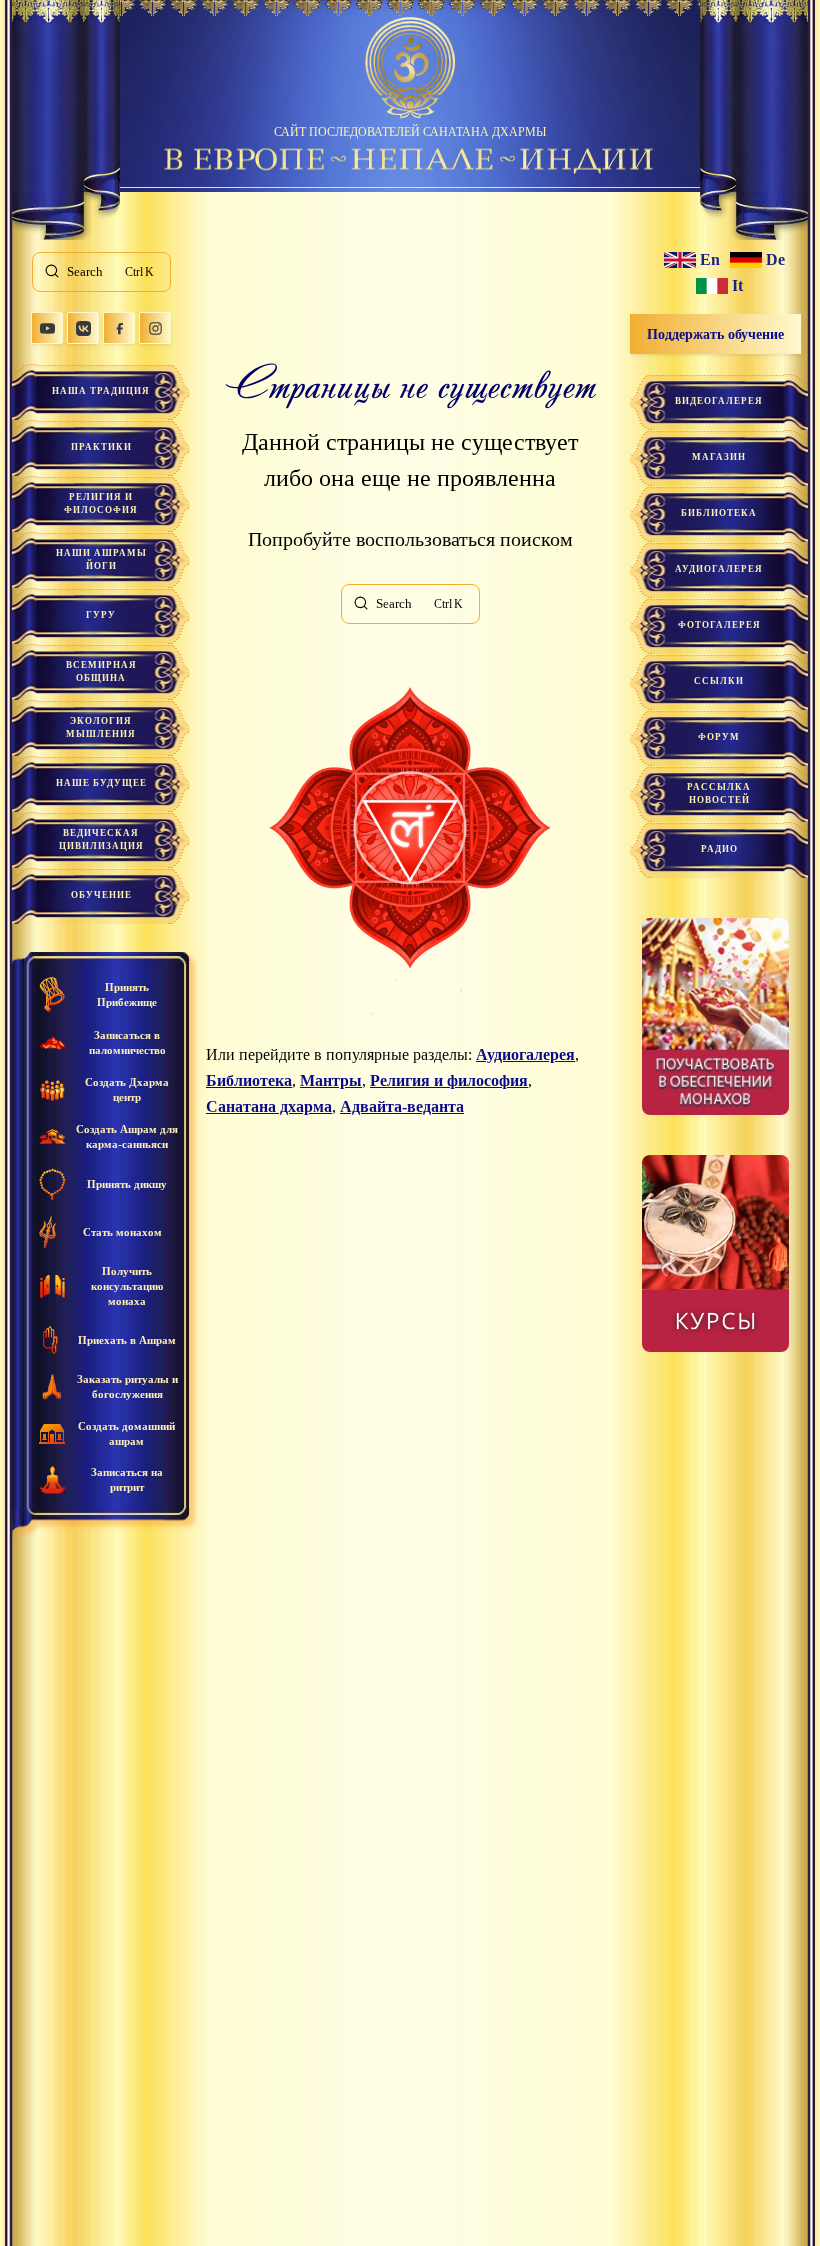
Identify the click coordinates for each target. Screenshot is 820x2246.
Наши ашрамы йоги (101, 559)
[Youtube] (47, 328)
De (775, 260)
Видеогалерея (719, 401)
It (737, 286)
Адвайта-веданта (402, 1106)
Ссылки (719, 681)
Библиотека (249, 1080)
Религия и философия (101, 503)
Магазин (719, 457)
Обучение (101, 895)
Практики (101, 447)
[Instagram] (155, 328)
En (710, 260)
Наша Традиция (101, 391)
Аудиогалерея (525, 1054)
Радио (719, 849)
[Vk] (83, 328)
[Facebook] (119, 328)
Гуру (101, 615)
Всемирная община (101, 671)
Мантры (331, 1080)
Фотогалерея (719, 625)
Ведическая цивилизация (101, 839)
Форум (719, 737)
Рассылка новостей (719, 793)
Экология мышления (101, 727)
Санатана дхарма (269, 1106)
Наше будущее (101, 783)
